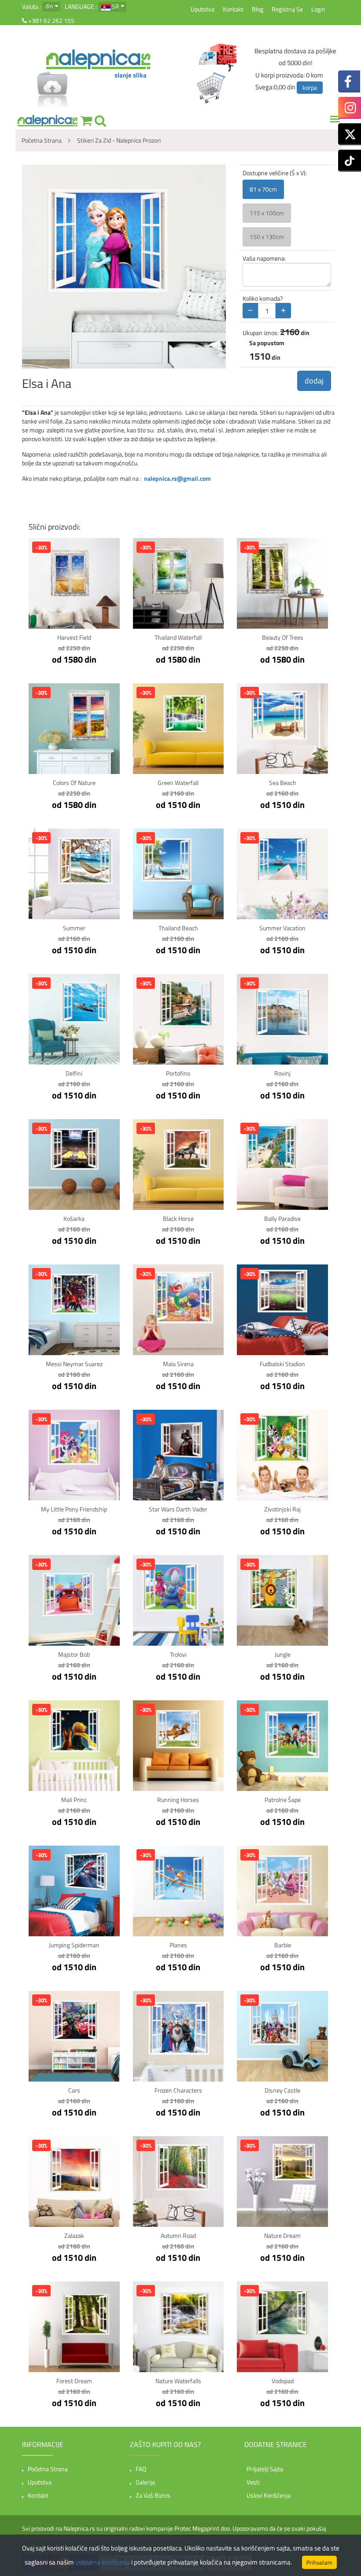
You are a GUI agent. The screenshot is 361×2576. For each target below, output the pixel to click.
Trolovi (178, 1654)
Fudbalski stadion (282, 1364)
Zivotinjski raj (282, 1509)
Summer (74, 928)
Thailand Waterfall (178, 637)
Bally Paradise (282, 1218)
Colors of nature (74, 783)
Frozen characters (178, 2090)
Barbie (283, 1945)
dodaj (314, 381)
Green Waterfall (178, 783)
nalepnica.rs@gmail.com (177, 478)
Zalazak (74, 2235)
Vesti (253, 2482)
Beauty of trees (283, 637)
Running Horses (178, 1800)
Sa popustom (267, 343)
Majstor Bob (74, 1654)
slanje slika (131, 75)
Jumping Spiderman (74, 1945)
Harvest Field (74, 637)
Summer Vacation (282, 928)
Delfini (74, 1073)
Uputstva (203, 9)
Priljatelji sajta (265, 2469)
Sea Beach (283, 783)
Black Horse (178, 1218)
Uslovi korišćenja (269, 2495)
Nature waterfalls (178, 2381)
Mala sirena (178, 1364)
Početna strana (48, 2469)
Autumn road (178, 2235)
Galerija (145, 2482)
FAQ (141, 2469)
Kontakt (233, 9)
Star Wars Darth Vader (178, 1509)
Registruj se (287, 9)
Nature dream (282, 2235)
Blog (258, 9)
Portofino (178, 1073)
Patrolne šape (283, 1800)
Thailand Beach (178, 928)
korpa (310, 87)
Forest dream (74, 2381)
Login (318, 9)
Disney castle (282, 2090)
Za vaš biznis (153, 2495)
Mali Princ (74, 1800)
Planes (178, 1945)
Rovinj (282, 1073)
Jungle (283, 1654)
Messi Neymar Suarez (74, 1364)
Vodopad (283, 2381)
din (49, 6)
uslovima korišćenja (103, 2562)
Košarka (74, 1218)
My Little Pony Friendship (74, 1509)
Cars (74, 2090)
